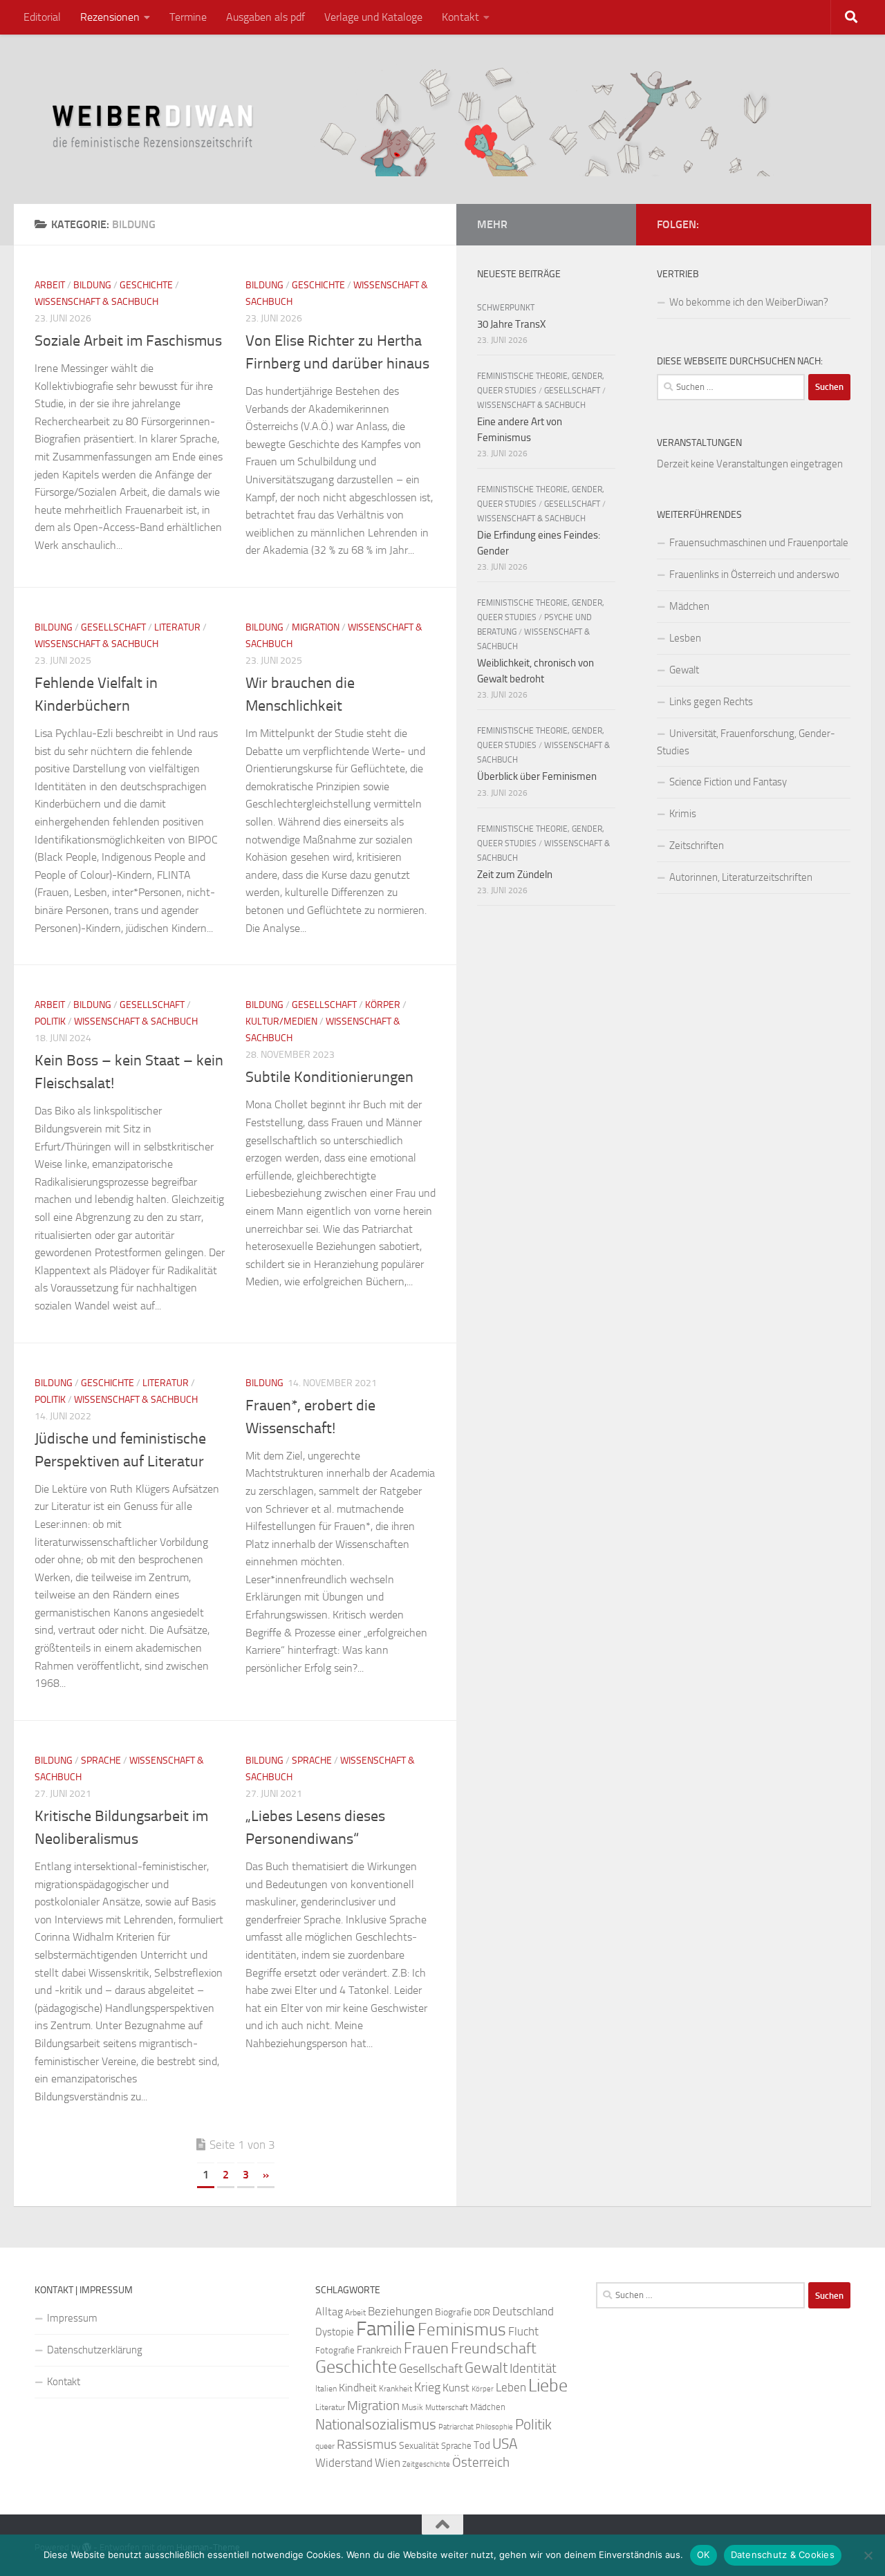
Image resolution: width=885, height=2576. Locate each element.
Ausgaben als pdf (265, 17)
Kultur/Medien (281, 1021)
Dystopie (335, 2332)
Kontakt (460, 17)
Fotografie (335, 2350)
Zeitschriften (697, 846)
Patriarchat (456, 2427)
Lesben (685, 638)
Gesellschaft (113, 627)
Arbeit (50, 285)
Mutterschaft (447, 2408)
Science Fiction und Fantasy (728, 782)
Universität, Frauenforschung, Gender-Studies (746, 742)
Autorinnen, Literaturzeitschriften (741, 877)
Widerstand (344, 2463)
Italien (326, 2389)
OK (704, 2555)
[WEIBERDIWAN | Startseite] (442, 119)
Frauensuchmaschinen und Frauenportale (759, 543)
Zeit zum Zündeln (515, 875)
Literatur (177, 627)
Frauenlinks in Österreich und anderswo (754, 575)
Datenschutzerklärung (95, 2350)
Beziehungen (400, 2311)
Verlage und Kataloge (373, 17)
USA (505, 2444)
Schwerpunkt (506, 308)
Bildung (92, 285)
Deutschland (523, 2311)
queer (325, 2446)
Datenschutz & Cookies (783, 2555)
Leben (511, 2387)
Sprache (101, 1761)
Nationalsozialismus (376, 2425)
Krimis (683, 814)
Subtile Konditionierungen (329, 1077)
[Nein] (868, 2555)
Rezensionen (110, 17)
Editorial (42, 17)
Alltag (329, 2312)
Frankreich (379, 2350)
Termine (188, 17)
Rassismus (367, 2445)
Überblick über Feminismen (537, 776)
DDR (482, 2312)
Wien (388, 2463)
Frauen (426, 2349)
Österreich (481, 2462)
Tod (482, 2445)
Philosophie (494, 2427)
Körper (383, 1005)
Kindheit (358, 2388)
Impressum (72, 2318)
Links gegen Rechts (711, 702)
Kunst (456, 2388)
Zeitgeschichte (426, 2464)
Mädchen (689, 606)
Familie (386, 2329)
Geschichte (146, 285)
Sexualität (419, 2446)
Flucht (523, 2331)
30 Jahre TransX (511, 324)
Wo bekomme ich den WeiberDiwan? (749, 302)
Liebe (548, 2386)
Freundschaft (494, 2348)
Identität (533, 2368)
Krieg (427, 2387)
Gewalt (684, 670)
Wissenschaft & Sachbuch (96, 302)
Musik (412, 2407)
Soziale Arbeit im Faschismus (128, 341)
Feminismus (462, 2330)
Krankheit (395, 2389)
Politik (50, 1021)
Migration (316, 627)
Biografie (453, 2312)
